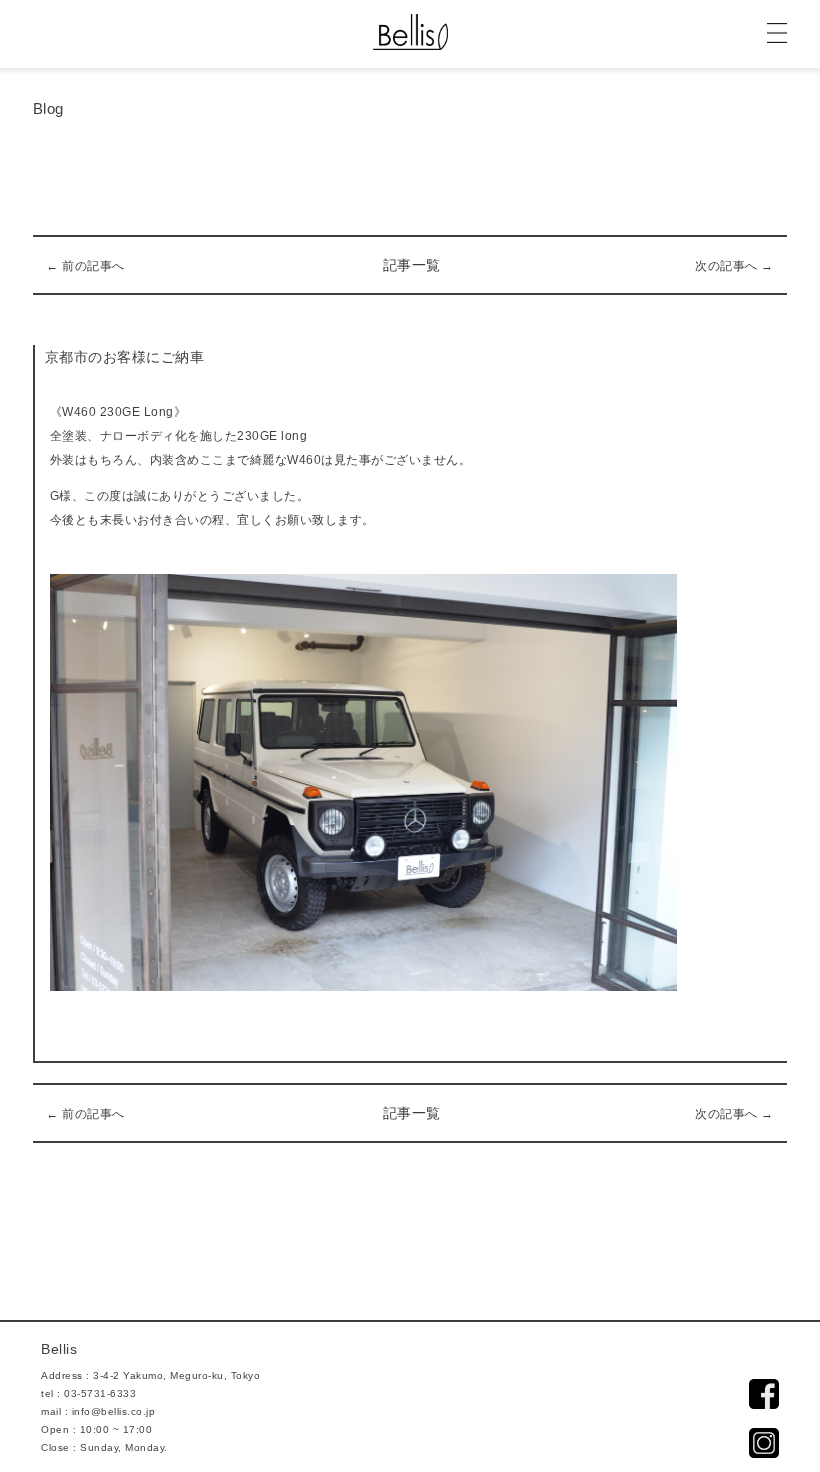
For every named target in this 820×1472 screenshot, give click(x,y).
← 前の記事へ (85, 266)
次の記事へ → (734, 266)
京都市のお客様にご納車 (125, 357)
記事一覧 (412, 265)
